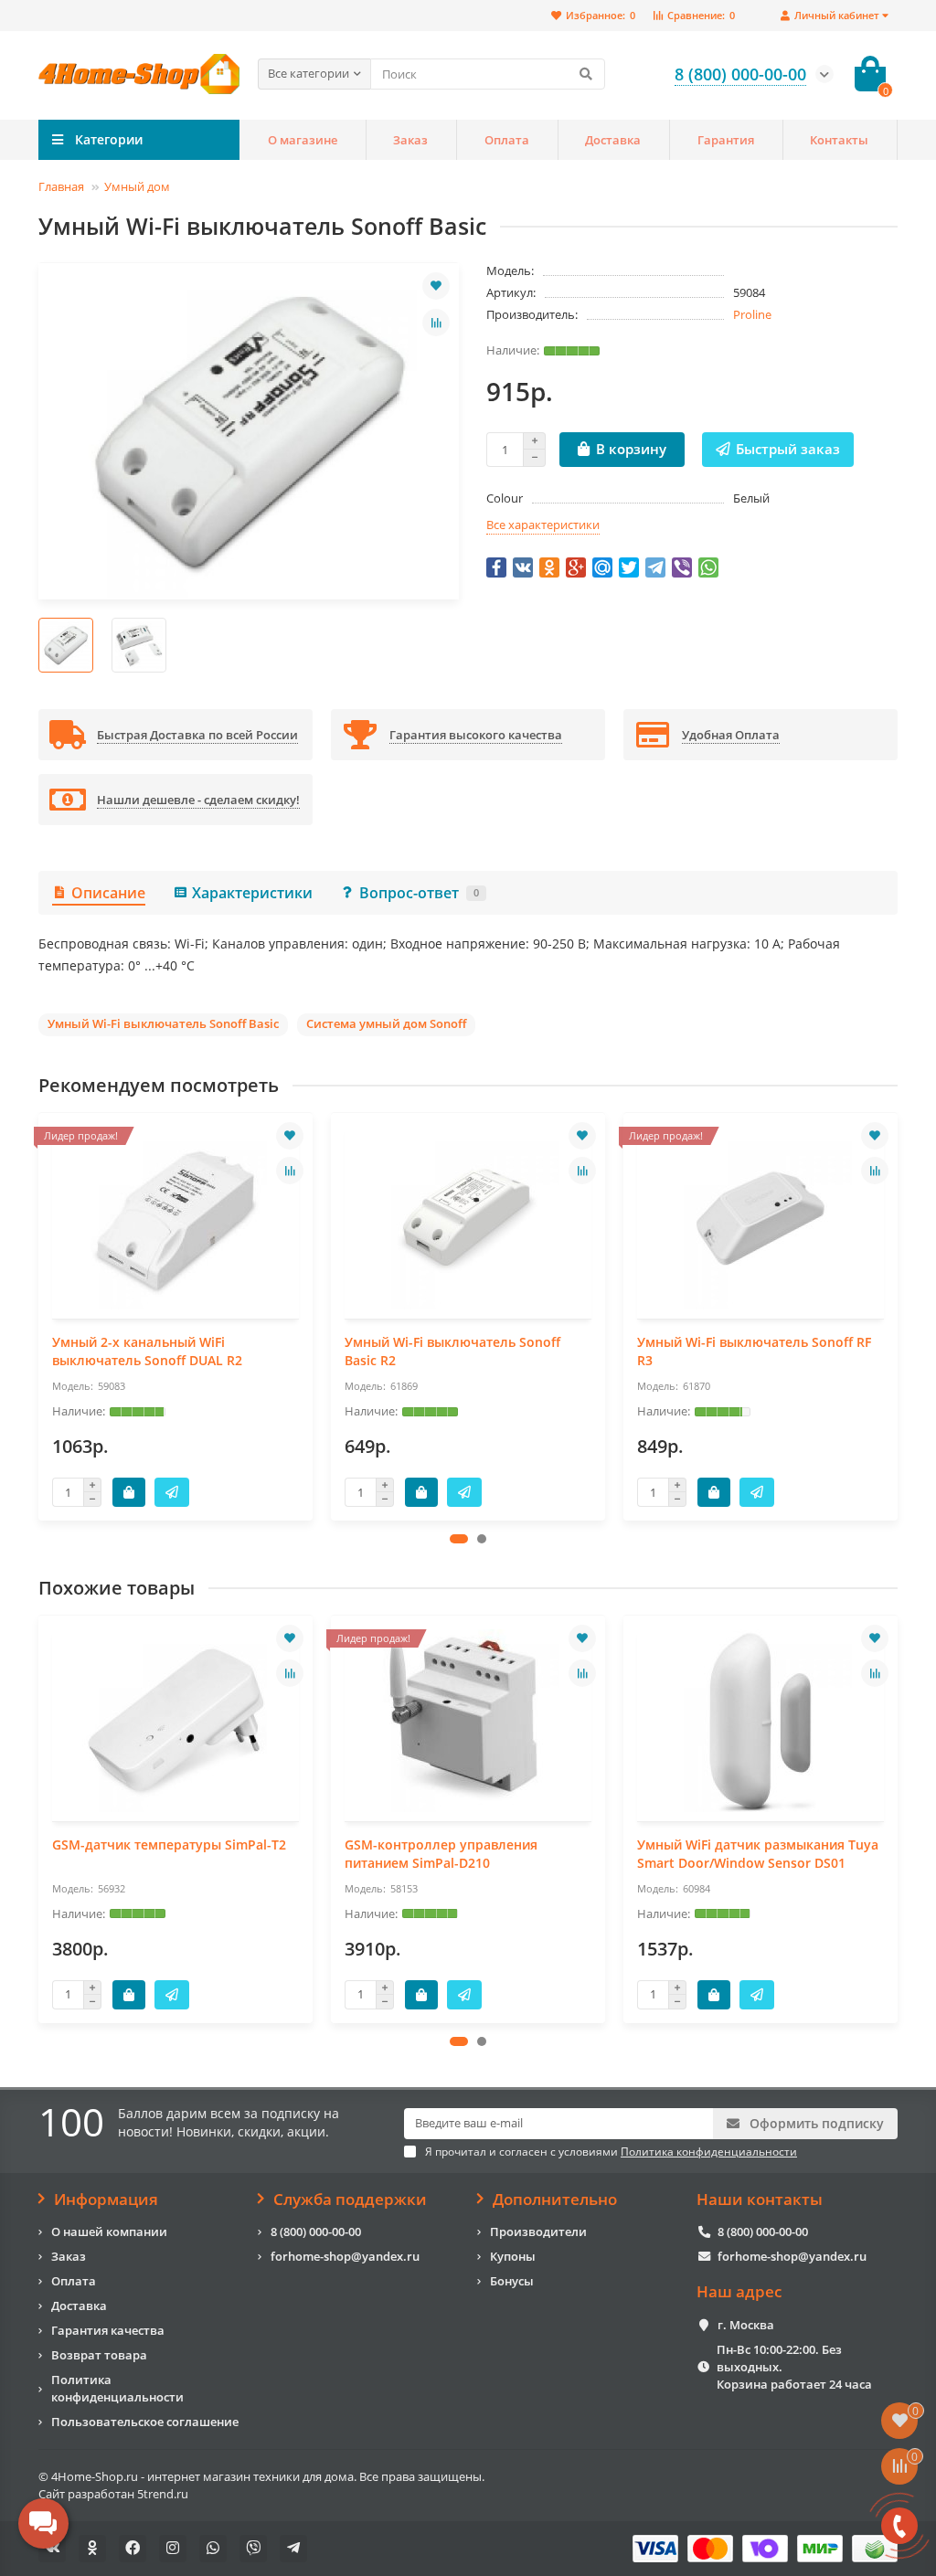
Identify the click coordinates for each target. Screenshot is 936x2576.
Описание (108, 893)
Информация (106, 2200)
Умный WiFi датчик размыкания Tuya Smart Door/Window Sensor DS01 (758, 1854)
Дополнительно (555, 2200)
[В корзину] (129, 1492)
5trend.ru (163, 2494)
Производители (538, 2231)
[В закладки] (436, 286)
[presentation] (40, 1317)
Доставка (613, 140)
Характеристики (252, 893)
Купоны (513, 2256)
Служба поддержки (350, 2200)
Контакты (839, 140)
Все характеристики (543, 525)
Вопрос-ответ (419, 893)
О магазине (303, 140)
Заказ (410, 140)
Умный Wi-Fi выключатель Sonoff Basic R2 (452, 1351)
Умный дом (137, 186)
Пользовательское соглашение (145, 2422)
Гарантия (726, 140)
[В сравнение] (436, 323)
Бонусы (512, 2281)
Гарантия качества (108, 2330)
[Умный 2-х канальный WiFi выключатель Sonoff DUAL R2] (175, 1218)
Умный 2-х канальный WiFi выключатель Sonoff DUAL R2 (147, 1351)
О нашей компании (109, 2231)
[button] (459, 1539)
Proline (752, 314)
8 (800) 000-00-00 (316, 2231)
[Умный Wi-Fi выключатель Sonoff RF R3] (760, 1218)
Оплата (507, 140)
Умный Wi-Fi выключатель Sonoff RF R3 (754, 1351)
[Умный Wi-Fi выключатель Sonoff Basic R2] (468, 1218)
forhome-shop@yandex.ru (345, 2256)
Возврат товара (99, 2355)
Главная (61, 186)
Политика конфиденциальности (117, 2388)
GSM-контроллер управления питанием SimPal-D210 (441, 1854)
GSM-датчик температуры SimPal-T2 (169, 1845)
